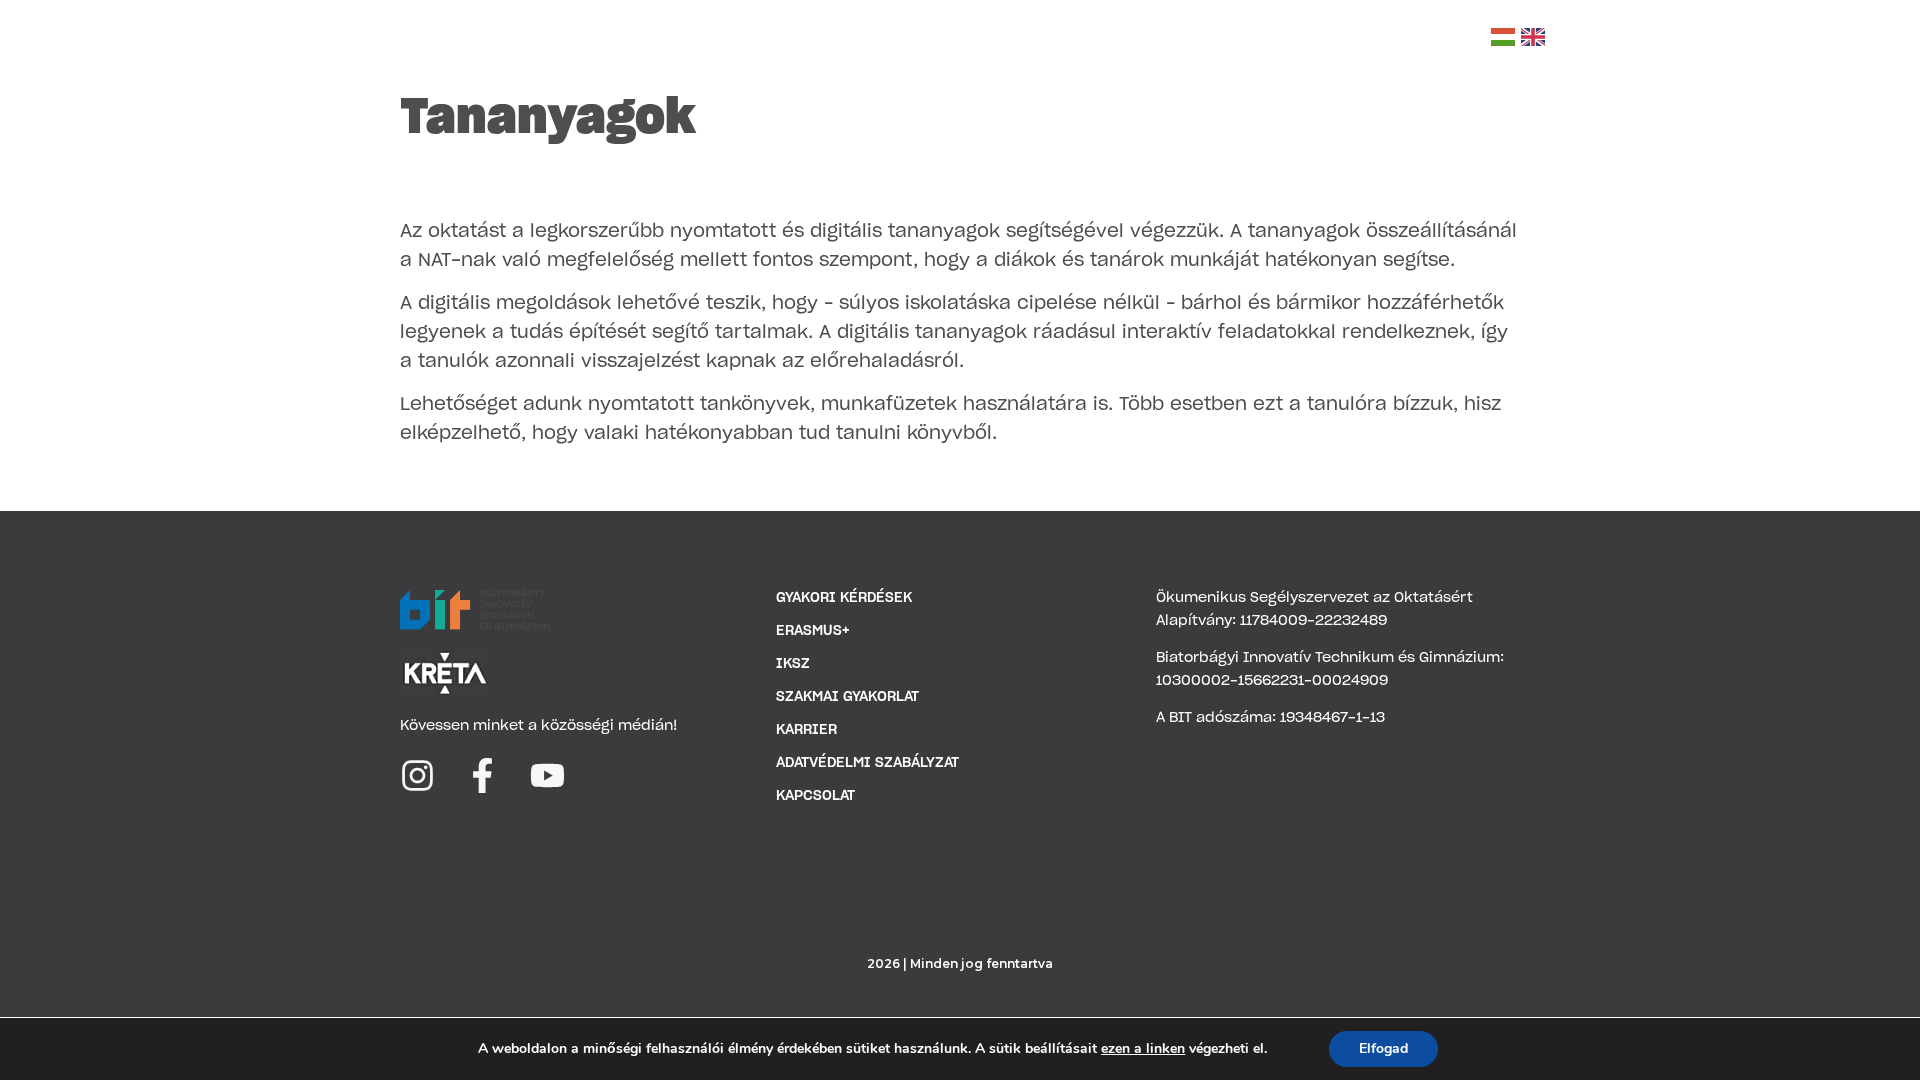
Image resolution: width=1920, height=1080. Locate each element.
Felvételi (1063, 39)
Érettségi (1188, 39)
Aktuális (962, 39)
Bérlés (1283, 39)
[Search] (1463, 37)
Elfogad (1383, 1048)
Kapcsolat (1383, 39)
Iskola (696, 39)
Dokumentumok (834, 39)
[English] (1533, 37)
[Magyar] (1503, 37)
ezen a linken (1143, 1049)
